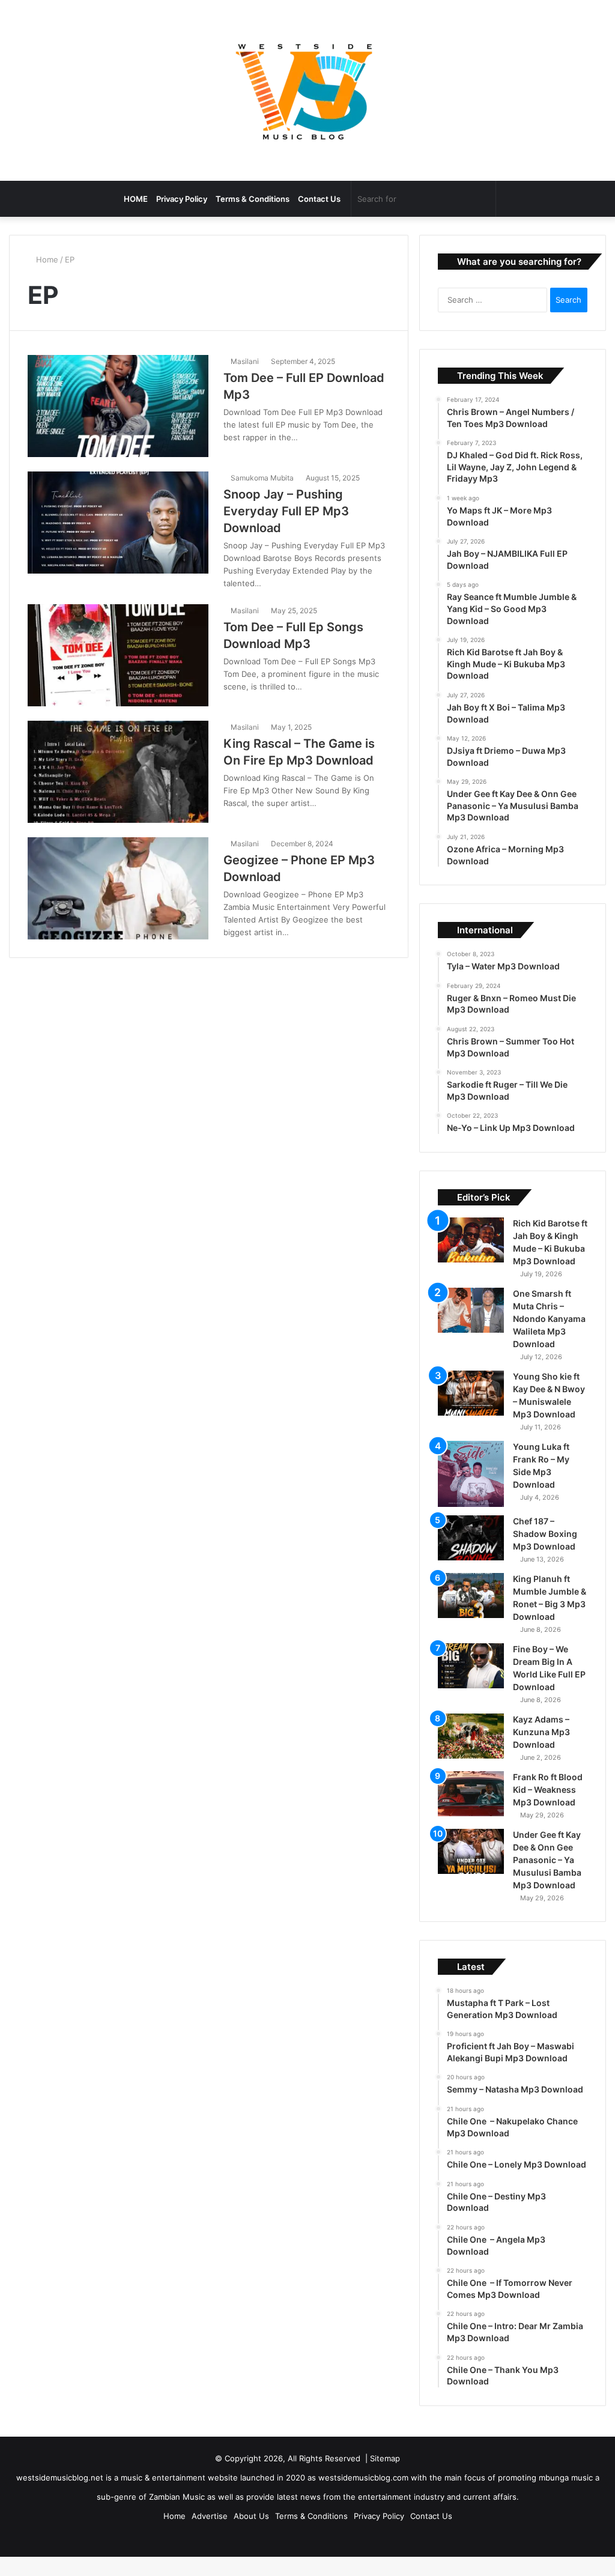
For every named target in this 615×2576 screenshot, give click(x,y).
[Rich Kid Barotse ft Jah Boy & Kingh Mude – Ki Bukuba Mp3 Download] (471, 1256)
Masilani (247, 361)
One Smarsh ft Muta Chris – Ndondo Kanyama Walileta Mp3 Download (549, 1335)
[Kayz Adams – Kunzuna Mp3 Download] (471, 1752)
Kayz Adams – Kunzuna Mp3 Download (541, 1748)
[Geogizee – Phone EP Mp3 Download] (118, 888)
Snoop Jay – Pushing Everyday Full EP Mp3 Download (286, 511)
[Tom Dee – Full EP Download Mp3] (118, 406)
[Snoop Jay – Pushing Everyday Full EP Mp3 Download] (118, 523)
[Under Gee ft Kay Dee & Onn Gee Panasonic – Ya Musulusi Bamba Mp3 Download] (471, 1868)
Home (47, 259)
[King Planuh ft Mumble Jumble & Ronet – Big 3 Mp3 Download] (471, 1612)
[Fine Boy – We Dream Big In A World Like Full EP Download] (471, 1682)
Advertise (210, 2532)
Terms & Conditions (253, 199)
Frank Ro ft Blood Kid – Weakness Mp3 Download (548, 1806)
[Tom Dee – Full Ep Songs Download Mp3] (118, 655)
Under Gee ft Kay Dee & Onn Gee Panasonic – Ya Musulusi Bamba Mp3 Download (547, 1876)
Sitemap (385, 2474)
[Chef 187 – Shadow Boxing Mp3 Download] (471, 1554)
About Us (251, 2532)
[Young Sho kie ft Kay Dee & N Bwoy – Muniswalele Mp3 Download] (471, 1409)
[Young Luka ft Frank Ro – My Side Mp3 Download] (471, 1490)
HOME (136, 199)
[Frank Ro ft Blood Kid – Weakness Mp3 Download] (471, 1810)
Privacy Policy (182, 199)
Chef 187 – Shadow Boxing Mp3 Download (545, 1550)
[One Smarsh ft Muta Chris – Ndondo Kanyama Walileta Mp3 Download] (471, 1326)
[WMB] (307, 90)
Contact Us (319, 199)
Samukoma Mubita (264, 478)
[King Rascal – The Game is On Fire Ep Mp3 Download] (118, 772)
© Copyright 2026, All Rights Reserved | (292, 2474)
